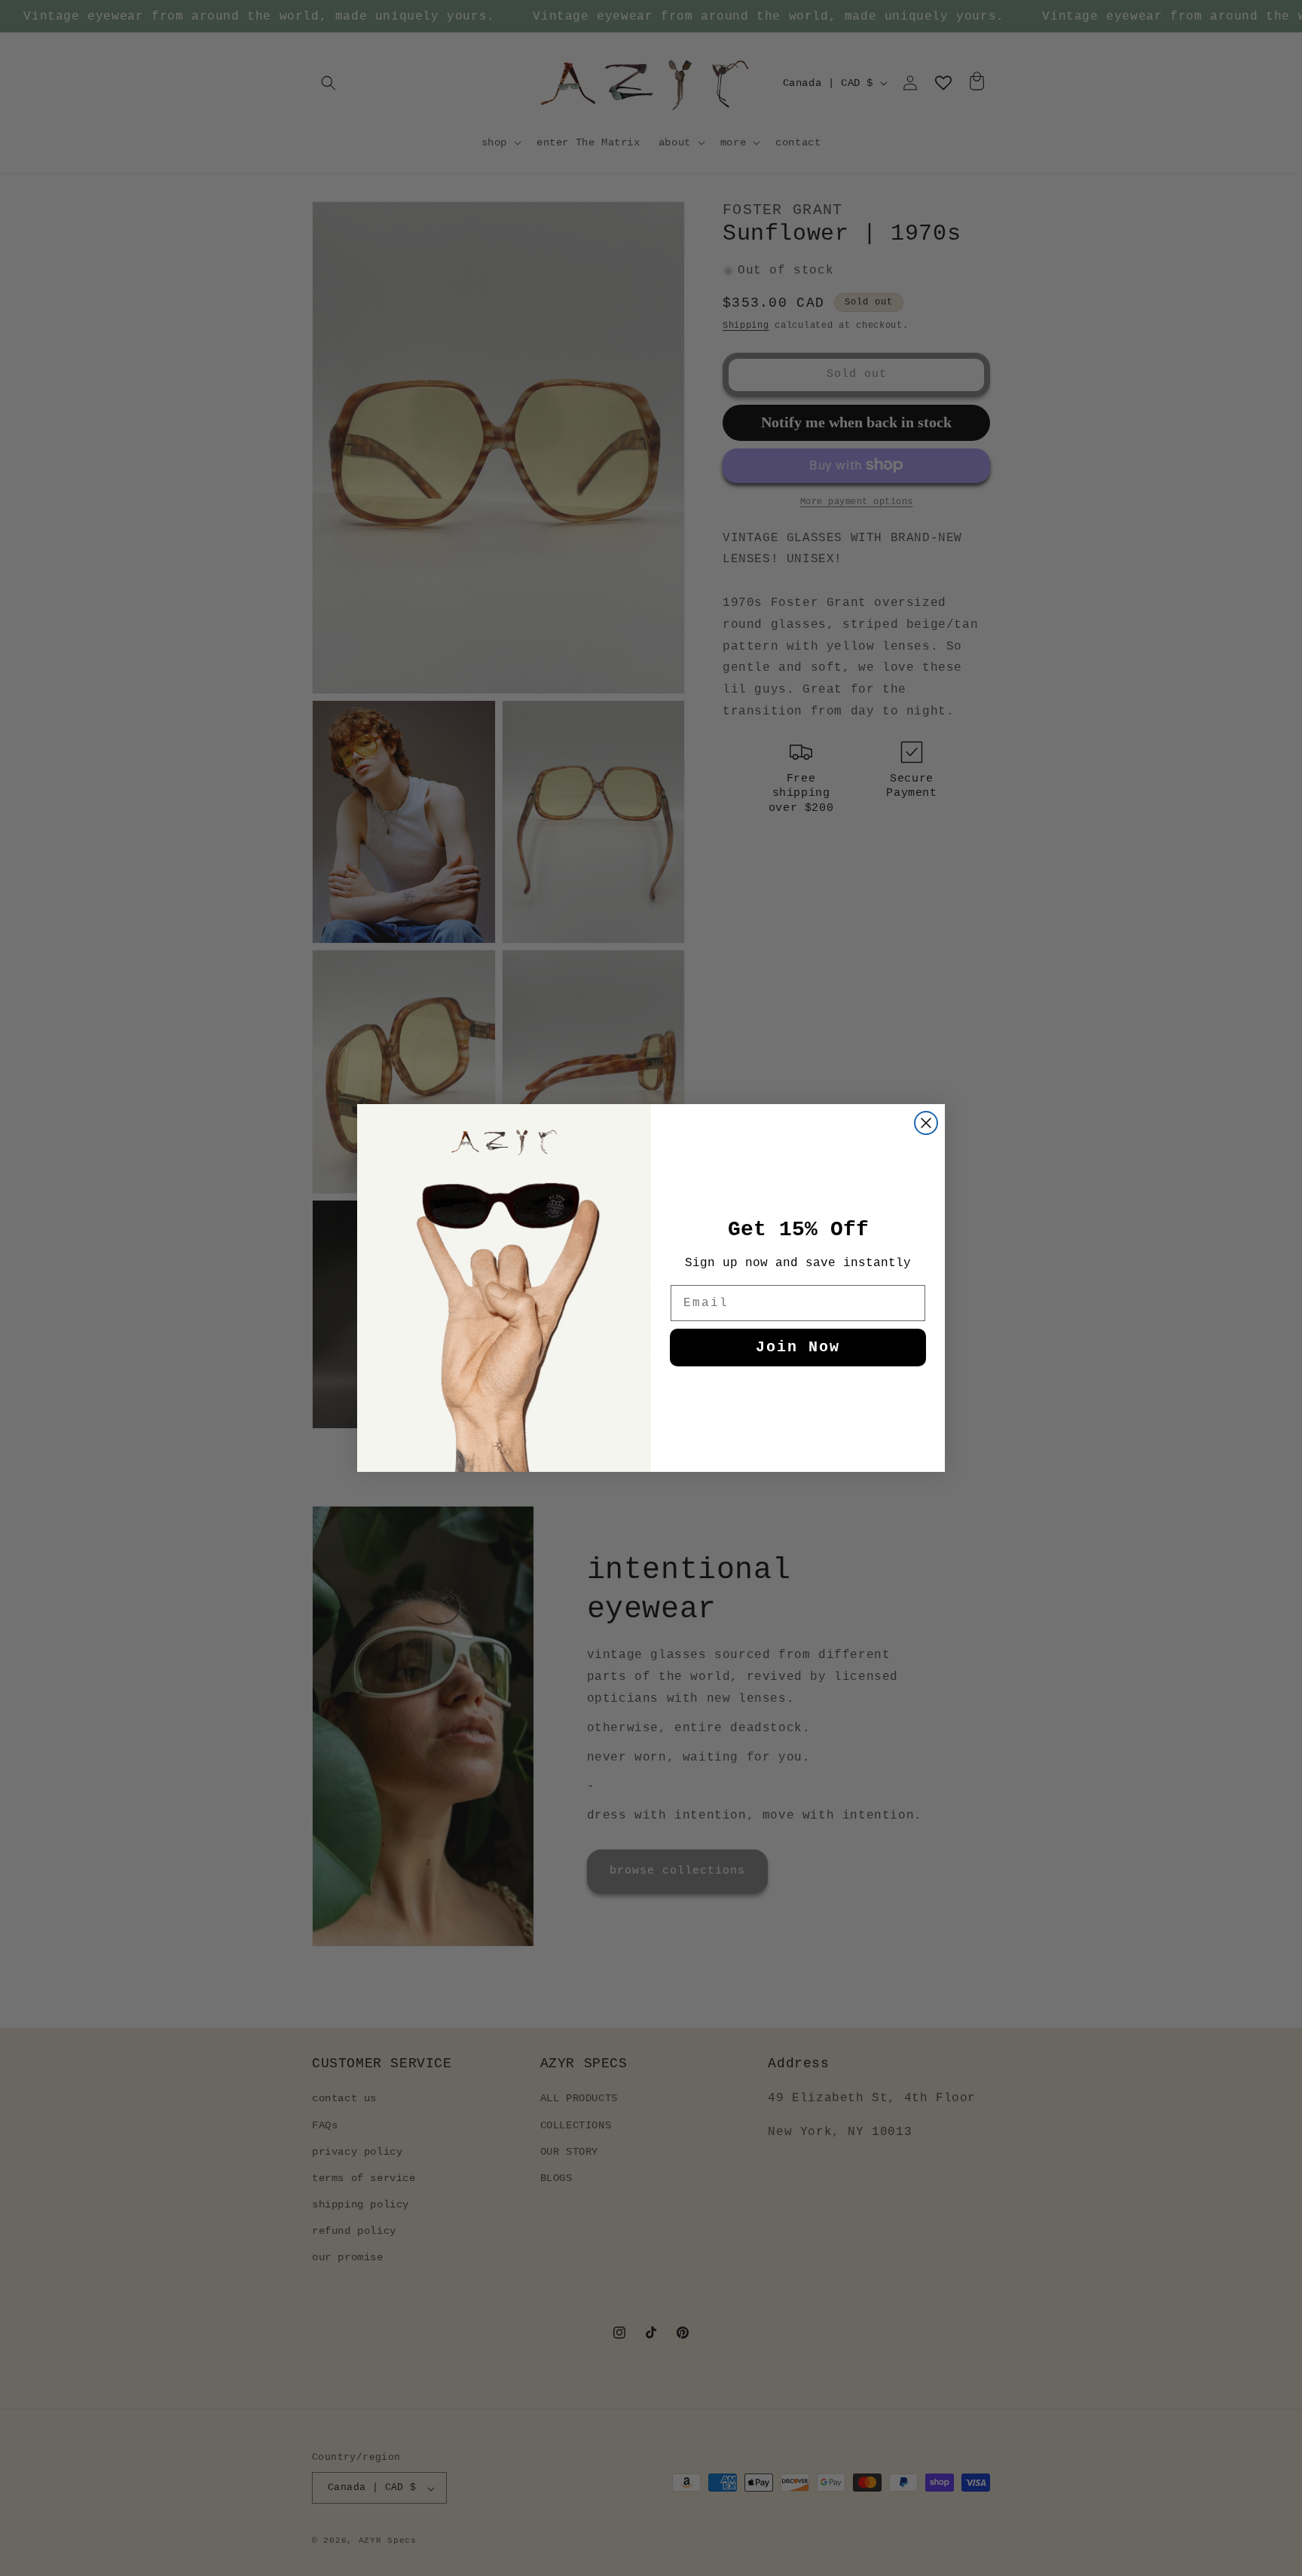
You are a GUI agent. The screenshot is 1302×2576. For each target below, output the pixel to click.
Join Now (798, 1347)
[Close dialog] (926, 1123)
